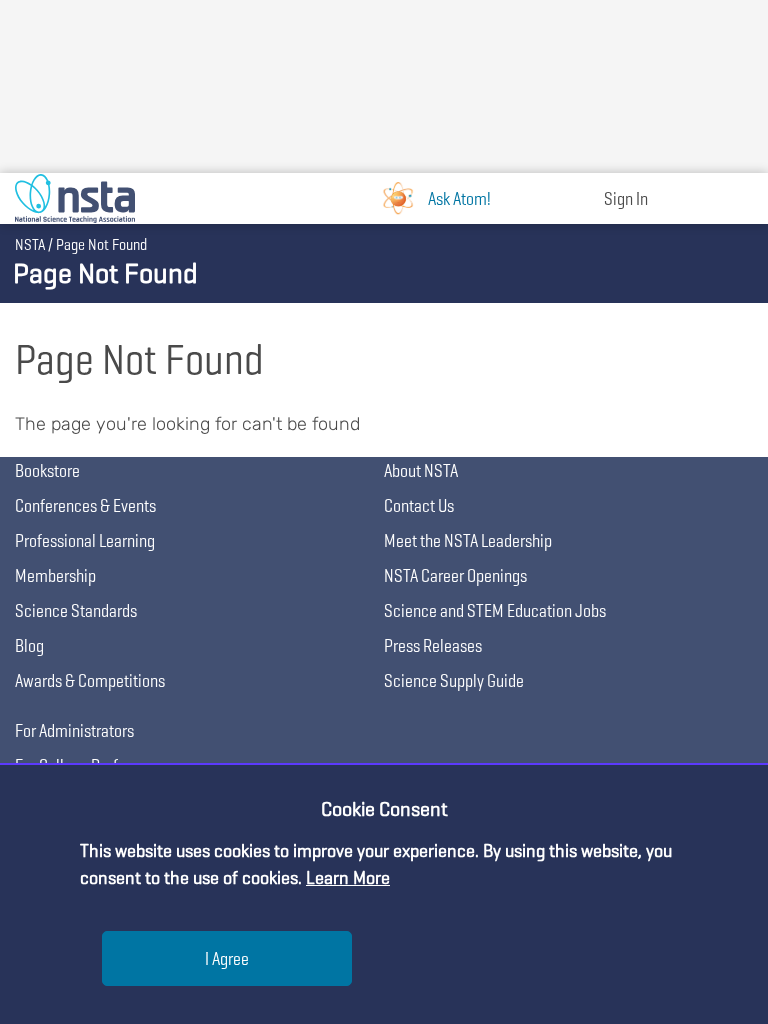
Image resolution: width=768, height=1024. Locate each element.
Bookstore (47, 470)
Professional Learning (85, 540)
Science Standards (76, 610)
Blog (29, 645)
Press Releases (433, 645)
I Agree (227, 958)
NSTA (30, 244)
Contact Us (419, 505)
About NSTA (421, 470)
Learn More (348, 877)
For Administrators (74, 730)
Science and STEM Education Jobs (495, 610)
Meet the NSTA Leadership (468, 540)
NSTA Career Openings (455, 575)
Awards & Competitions (90, 680)
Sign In (626, 198)
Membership (55, 575)
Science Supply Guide (454, 680)
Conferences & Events (85, 505)
